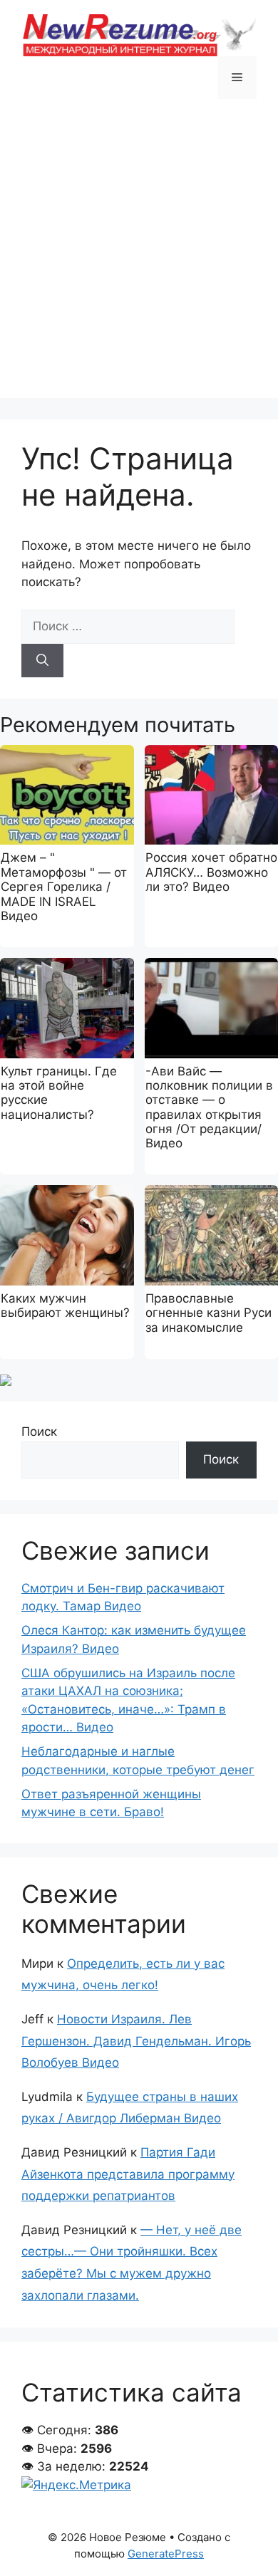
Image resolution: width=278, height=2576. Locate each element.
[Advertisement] (139, 259)
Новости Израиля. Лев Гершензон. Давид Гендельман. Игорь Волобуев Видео (136, 2041)
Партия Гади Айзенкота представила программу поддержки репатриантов (128, 2174)
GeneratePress (166, 2554)
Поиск (39, 1432)
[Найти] (42, 661)
